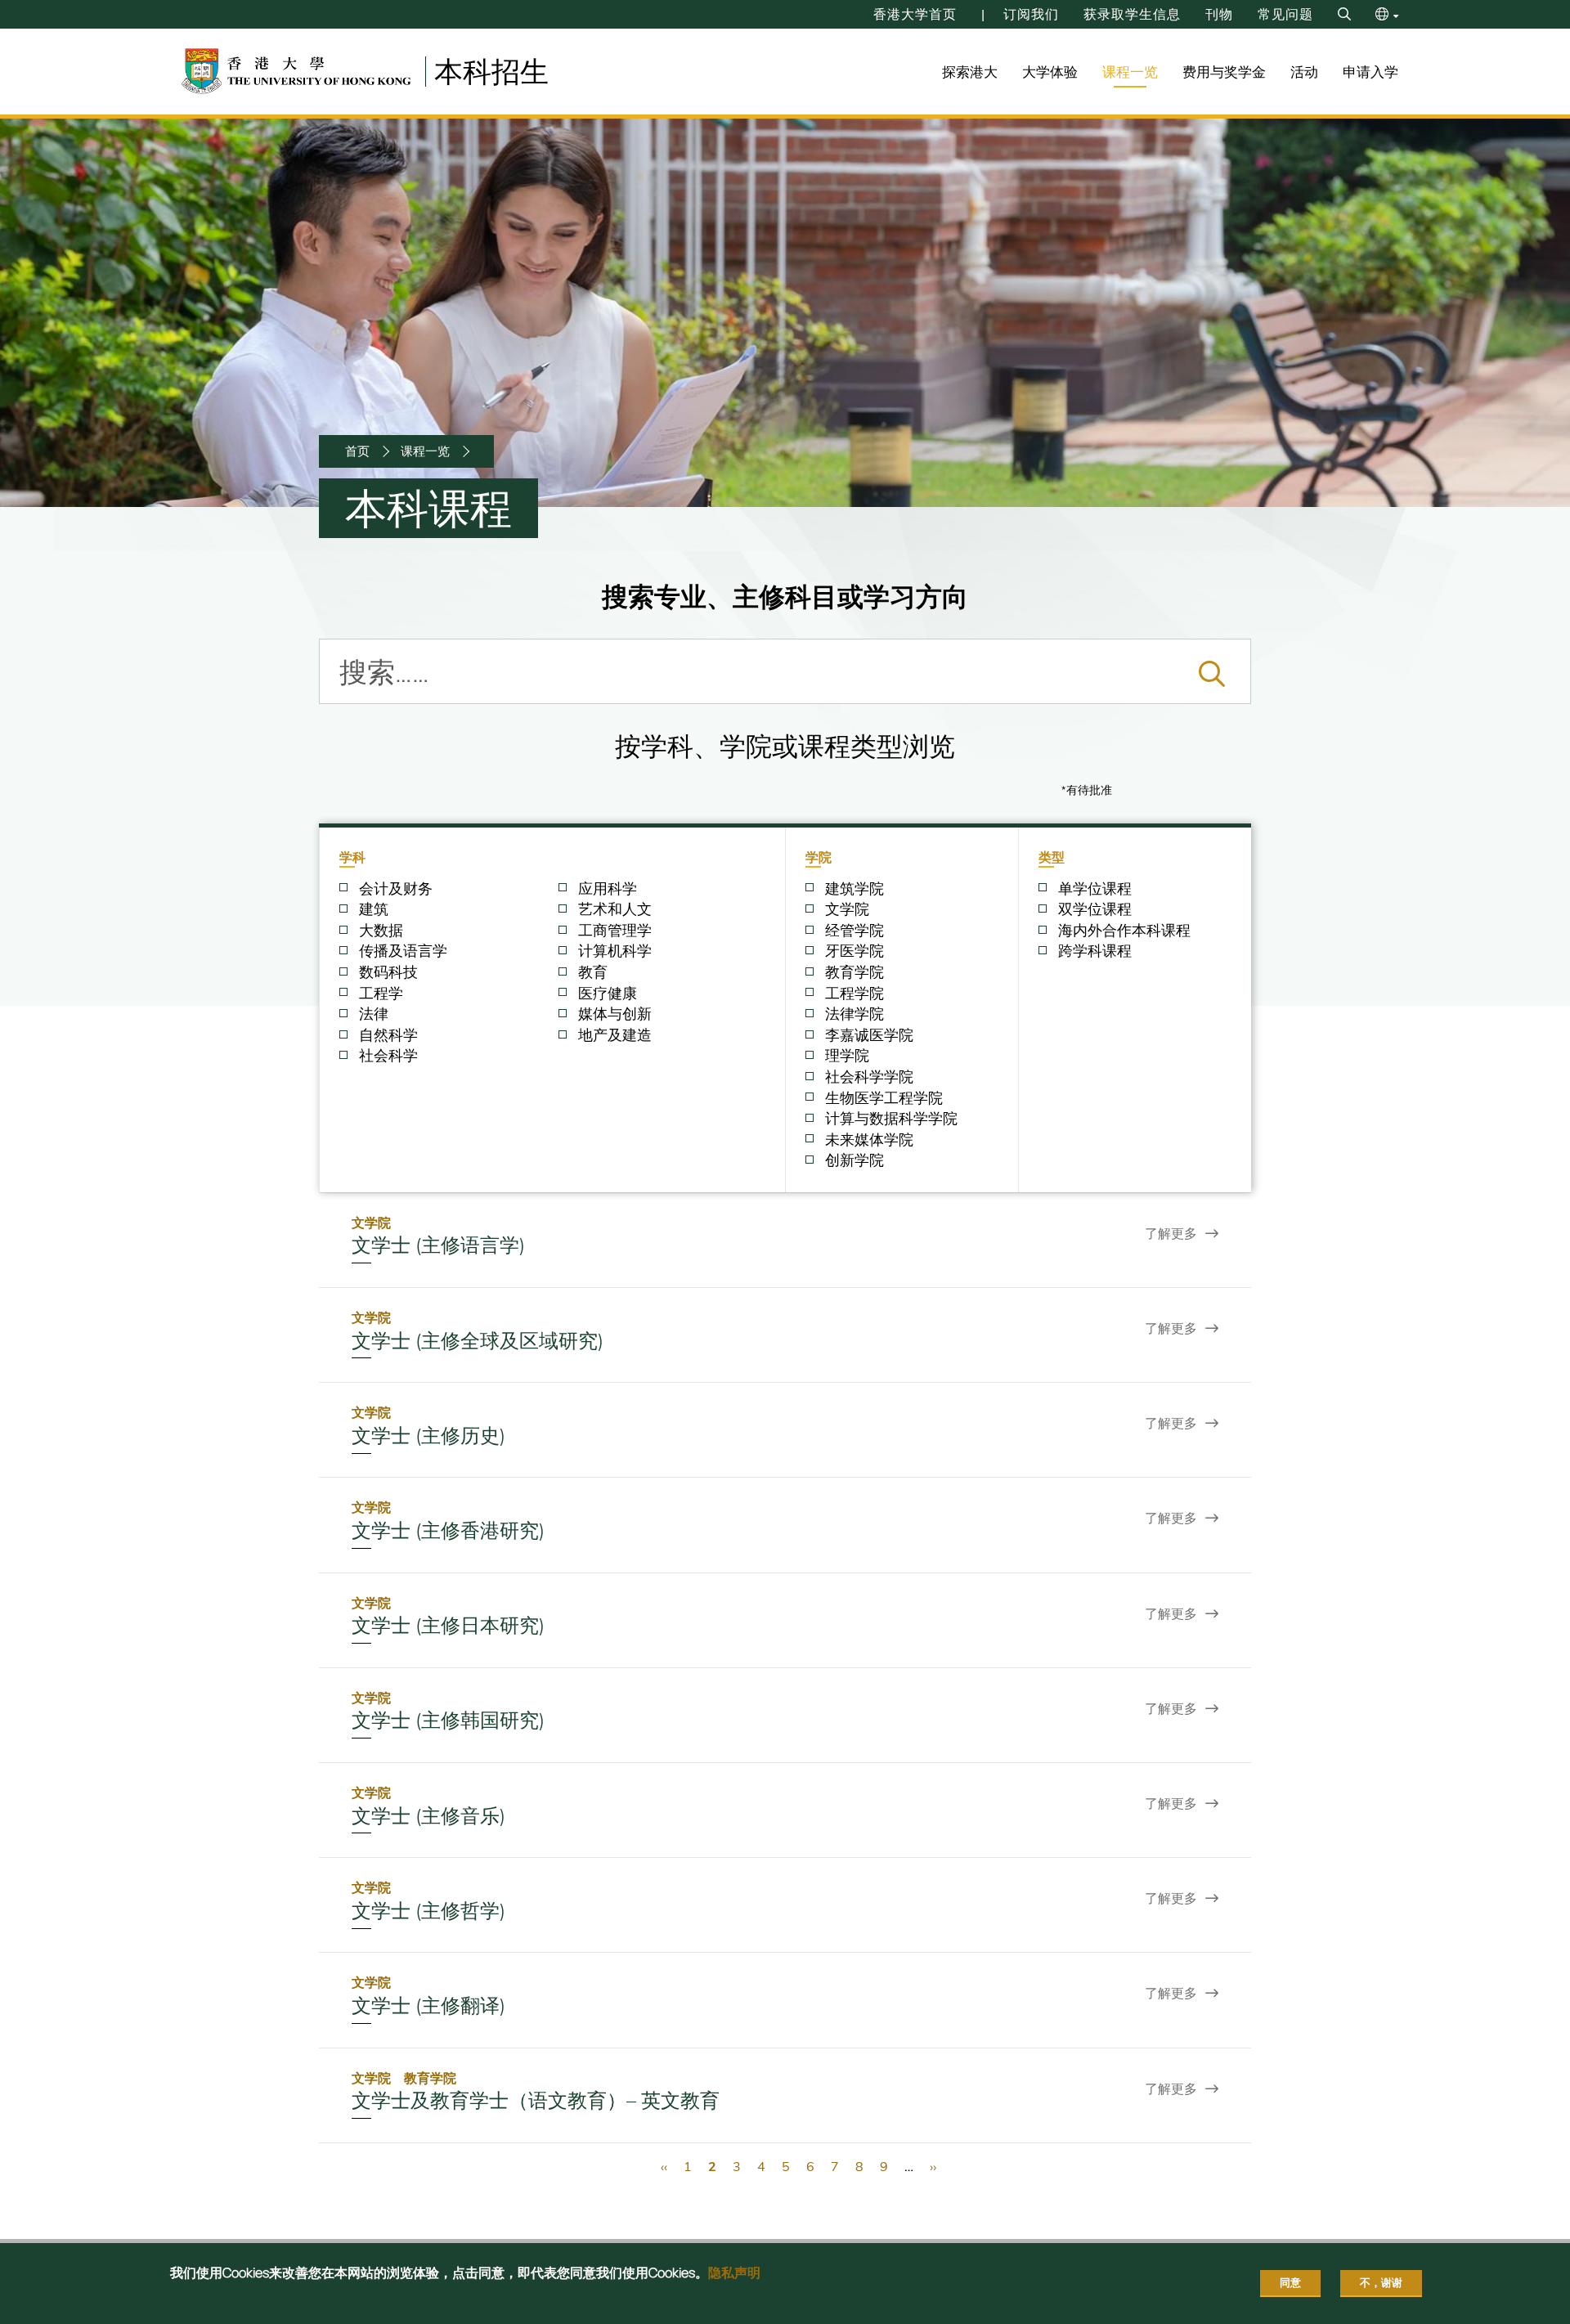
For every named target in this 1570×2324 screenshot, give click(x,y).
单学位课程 (1095, 889)
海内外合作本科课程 (1124, 931)
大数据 (381, 931)
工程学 (381, 994)
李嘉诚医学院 (869, 1035)
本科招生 (491, 71)
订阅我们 (1031, 14)
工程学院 (855, 994)
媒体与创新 (615, 1014)
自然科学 (388, 1035)
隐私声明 (734, 2272)
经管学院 (855, 931)
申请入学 (1370, 72)
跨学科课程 (1095, 951)
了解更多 (1171, 1233)
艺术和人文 (615, 909)
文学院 (847, 909)
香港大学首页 (915, 14)
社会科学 (388, 1056)
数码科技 (388, 972)
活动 (1304, 72)
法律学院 (855, 1014)
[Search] (1344, 14)
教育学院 (855, 972)
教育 (593, 972)
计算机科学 (615, 951)
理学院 (847, 1056)
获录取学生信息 (1132, 14)
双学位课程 (1095, 909)
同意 (1290, 2282)
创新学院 (855, 1160)
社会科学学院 (869, 1077)
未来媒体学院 (869, 1140)
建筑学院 (855, 889)
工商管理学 (615, 931)
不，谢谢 (1381, 2282)
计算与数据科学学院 (891, 1119)
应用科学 (608, 889)
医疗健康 (608, 994)
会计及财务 (396, 889)
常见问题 (1285, 14)
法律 (374, 1014)
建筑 (374, 909)
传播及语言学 (403, 951)
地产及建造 (615, 1035)
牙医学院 (855, 951)
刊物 (1219, 14)
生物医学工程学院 (884, 1098)
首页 (357, 451)
